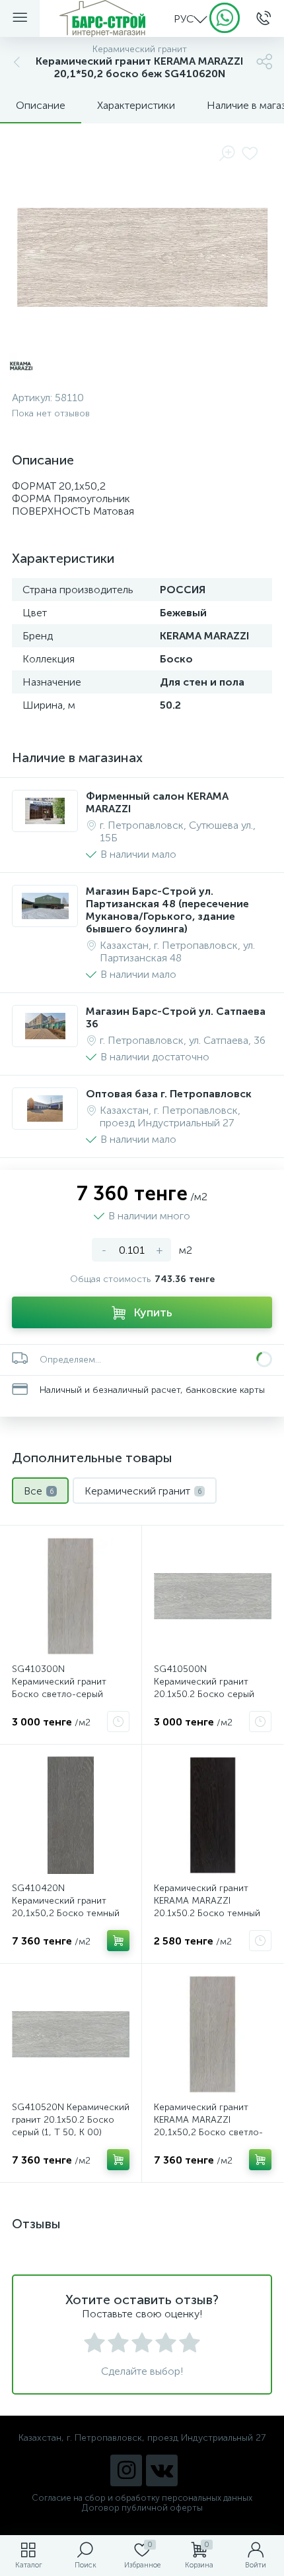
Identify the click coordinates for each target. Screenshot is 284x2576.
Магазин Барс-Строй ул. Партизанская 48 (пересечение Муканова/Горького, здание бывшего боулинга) (167, 910)
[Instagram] (126, 2470)
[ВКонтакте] (162, 2470)
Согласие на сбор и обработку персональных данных (142, 2498)
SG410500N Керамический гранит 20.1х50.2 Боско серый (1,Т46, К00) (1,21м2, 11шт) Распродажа (211, 1694)
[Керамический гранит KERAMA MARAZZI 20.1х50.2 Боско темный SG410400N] (213, 1815)
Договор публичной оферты (142, 2508)
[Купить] (118, 1941)
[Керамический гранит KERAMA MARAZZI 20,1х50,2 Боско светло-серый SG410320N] (213, 2034)
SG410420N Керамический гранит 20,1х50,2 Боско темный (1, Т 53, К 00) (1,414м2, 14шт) (66, 1913)
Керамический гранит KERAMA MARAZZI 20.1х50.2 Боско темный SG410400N (207, 1907)
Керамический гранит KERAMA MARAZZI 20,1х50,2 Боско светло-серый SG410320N (208, 2126)
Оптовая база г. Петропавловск (169, 1094)
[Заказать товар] (118, 1722)
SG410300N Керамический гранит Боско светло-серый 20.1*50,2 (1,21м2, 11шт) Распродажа (64, 1694)
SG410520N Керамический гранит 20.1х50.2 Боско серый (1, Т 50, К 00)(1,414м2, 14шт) (71, 2126)
